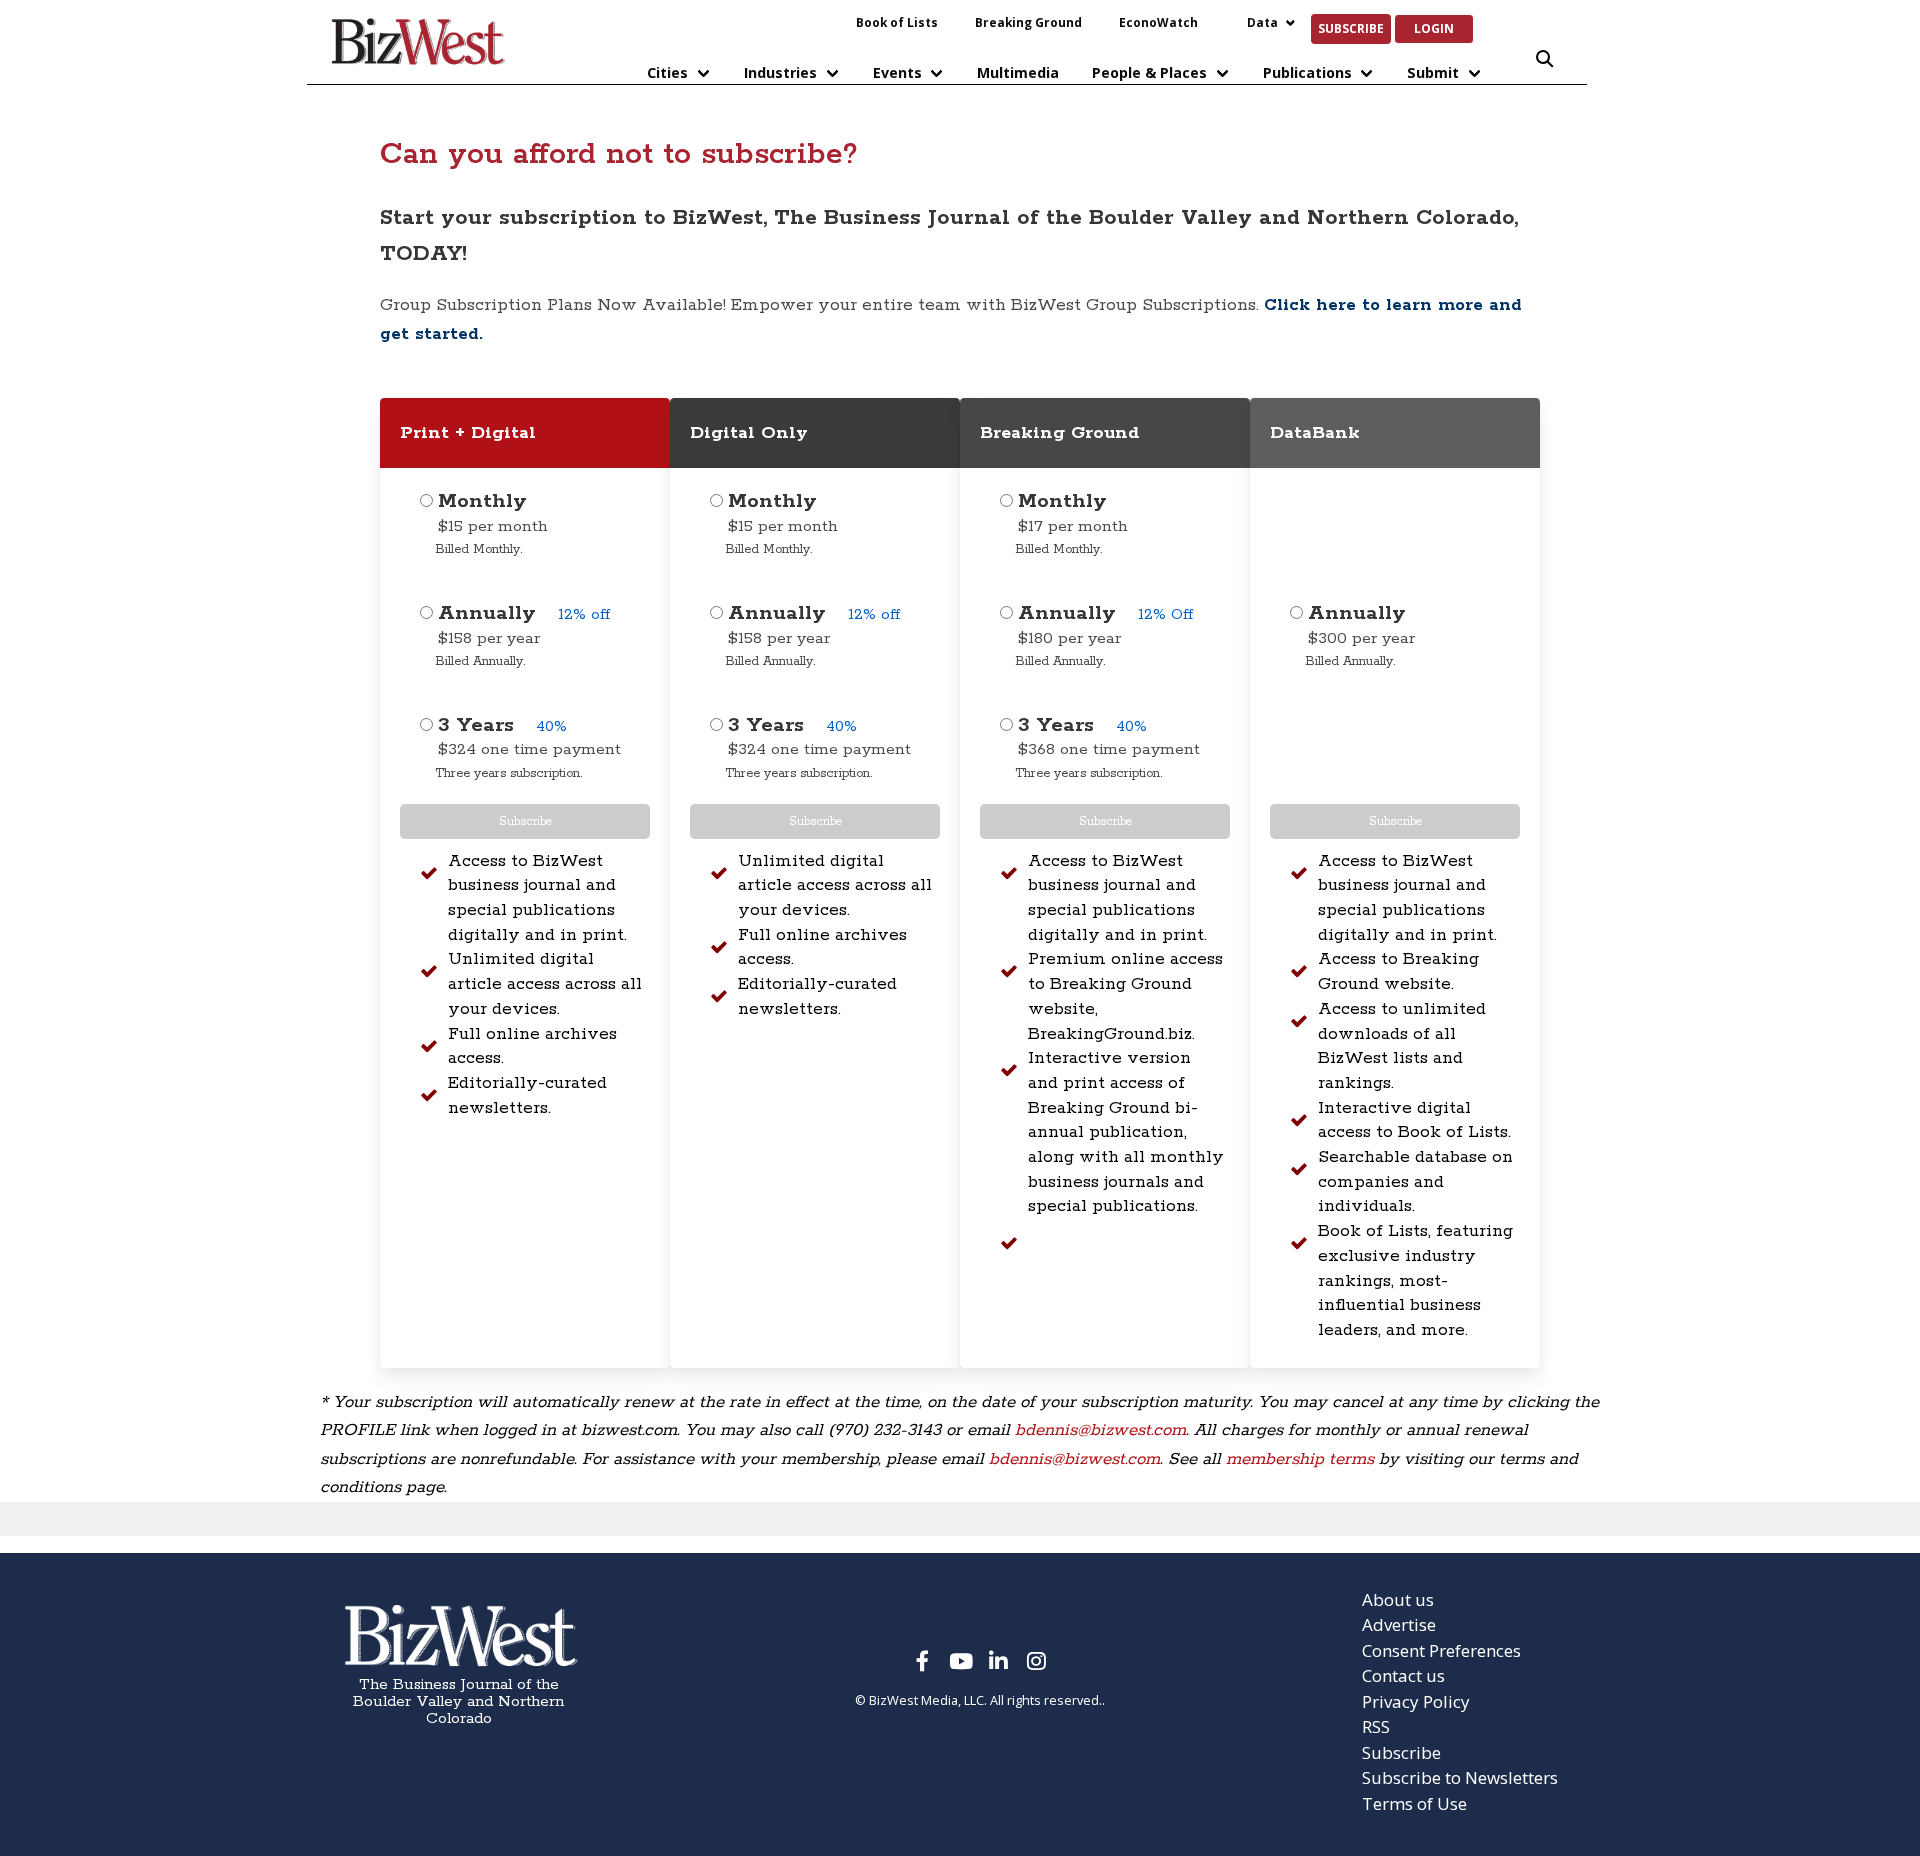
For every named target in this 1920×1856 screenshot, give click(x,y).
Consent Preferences (1441, 1650)
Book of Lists (897, 22)
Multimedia (1018, 72)
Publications (1307, 72)
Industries (780, 72)
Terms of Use (1414, 1803)
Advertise (1399, 1624)
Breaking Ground (1028, 22)
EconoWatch (1158, 22)
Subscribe (1351, 28)
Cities (667, 72)
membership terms (1300, 1459)
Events (897, 72)
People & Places (1149, 72)
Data (1262, 22)
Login (1434, 28)
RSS (1376, 1726)
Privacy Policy (1416, 1701)
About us (1398, 1599)
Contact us (1403, 1675)
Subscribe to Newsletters (1460, 1777)
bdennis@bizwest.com (1100, 1430)
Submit (1433, 72)
